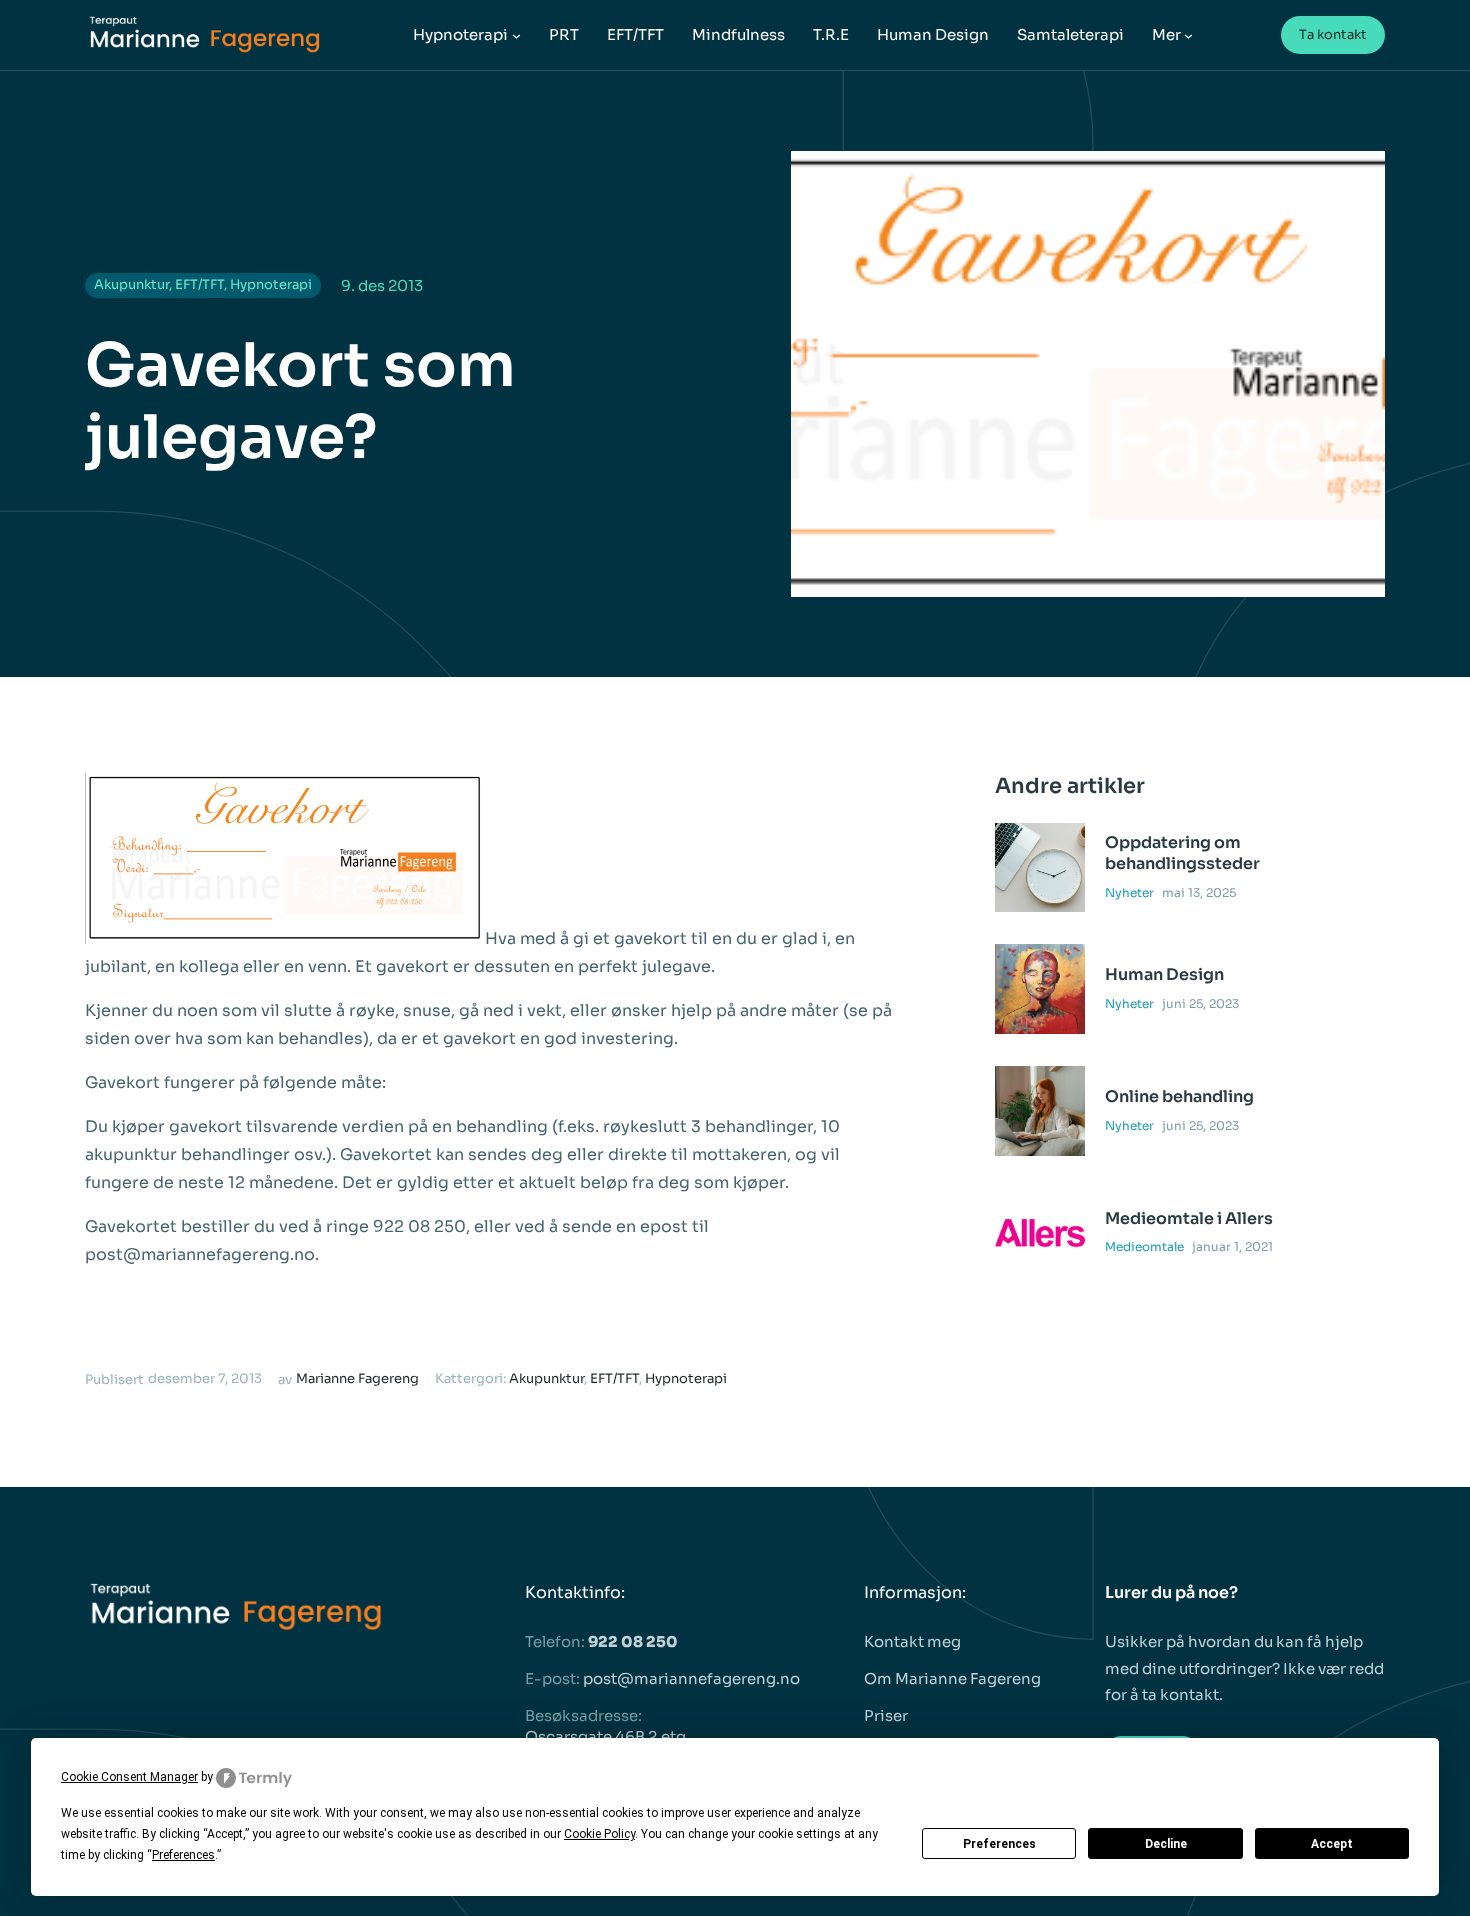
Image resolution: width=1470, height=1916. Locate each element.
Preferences (999, 1844)
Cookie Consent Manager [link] (129, 1777)
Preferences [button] (183, 1855)
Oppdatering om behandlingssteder (1182, 853)
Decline (1166, 1844)
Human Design (1164, 975)
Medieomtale (1144, 1246)
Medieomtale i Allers (1189, 1219)
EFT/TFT (199, 284)
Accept (1332, 1844)
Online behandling (1179, 1097)
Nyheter (1129, 892)
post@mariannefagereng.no (691, 1678)
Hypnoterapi (271, 284)
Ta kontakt (1333, 34)
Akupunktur (131, 284)
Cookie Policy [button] (599, 1834)
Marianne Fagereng (357, 1378)
